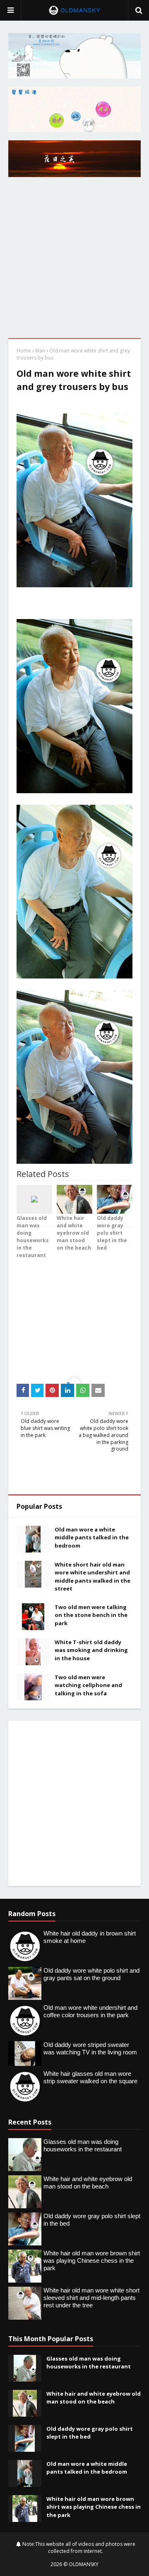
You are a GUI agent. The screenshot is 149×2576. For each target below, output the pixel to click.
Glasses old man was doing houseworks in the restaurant (89, 2363)
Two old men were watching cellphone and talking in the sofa (88, 1685)
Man (40, 351)
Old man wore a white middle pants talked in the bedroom (92, 1537)
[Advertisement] (74, 260)
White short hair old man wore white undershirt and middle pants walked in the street (93, 1577)
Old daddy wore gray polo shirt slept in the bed (90, 2433)
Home (24, 351)
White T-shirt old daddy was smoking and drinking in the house (91, 1650)
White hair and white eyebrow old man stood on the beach (94, 2398)
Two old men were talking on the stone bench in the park (91, 1615)
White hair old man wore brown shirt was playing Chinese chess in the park (94, 2507)
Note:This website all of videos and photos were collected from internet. (78, 2548)
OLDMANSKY (84, 2564)
